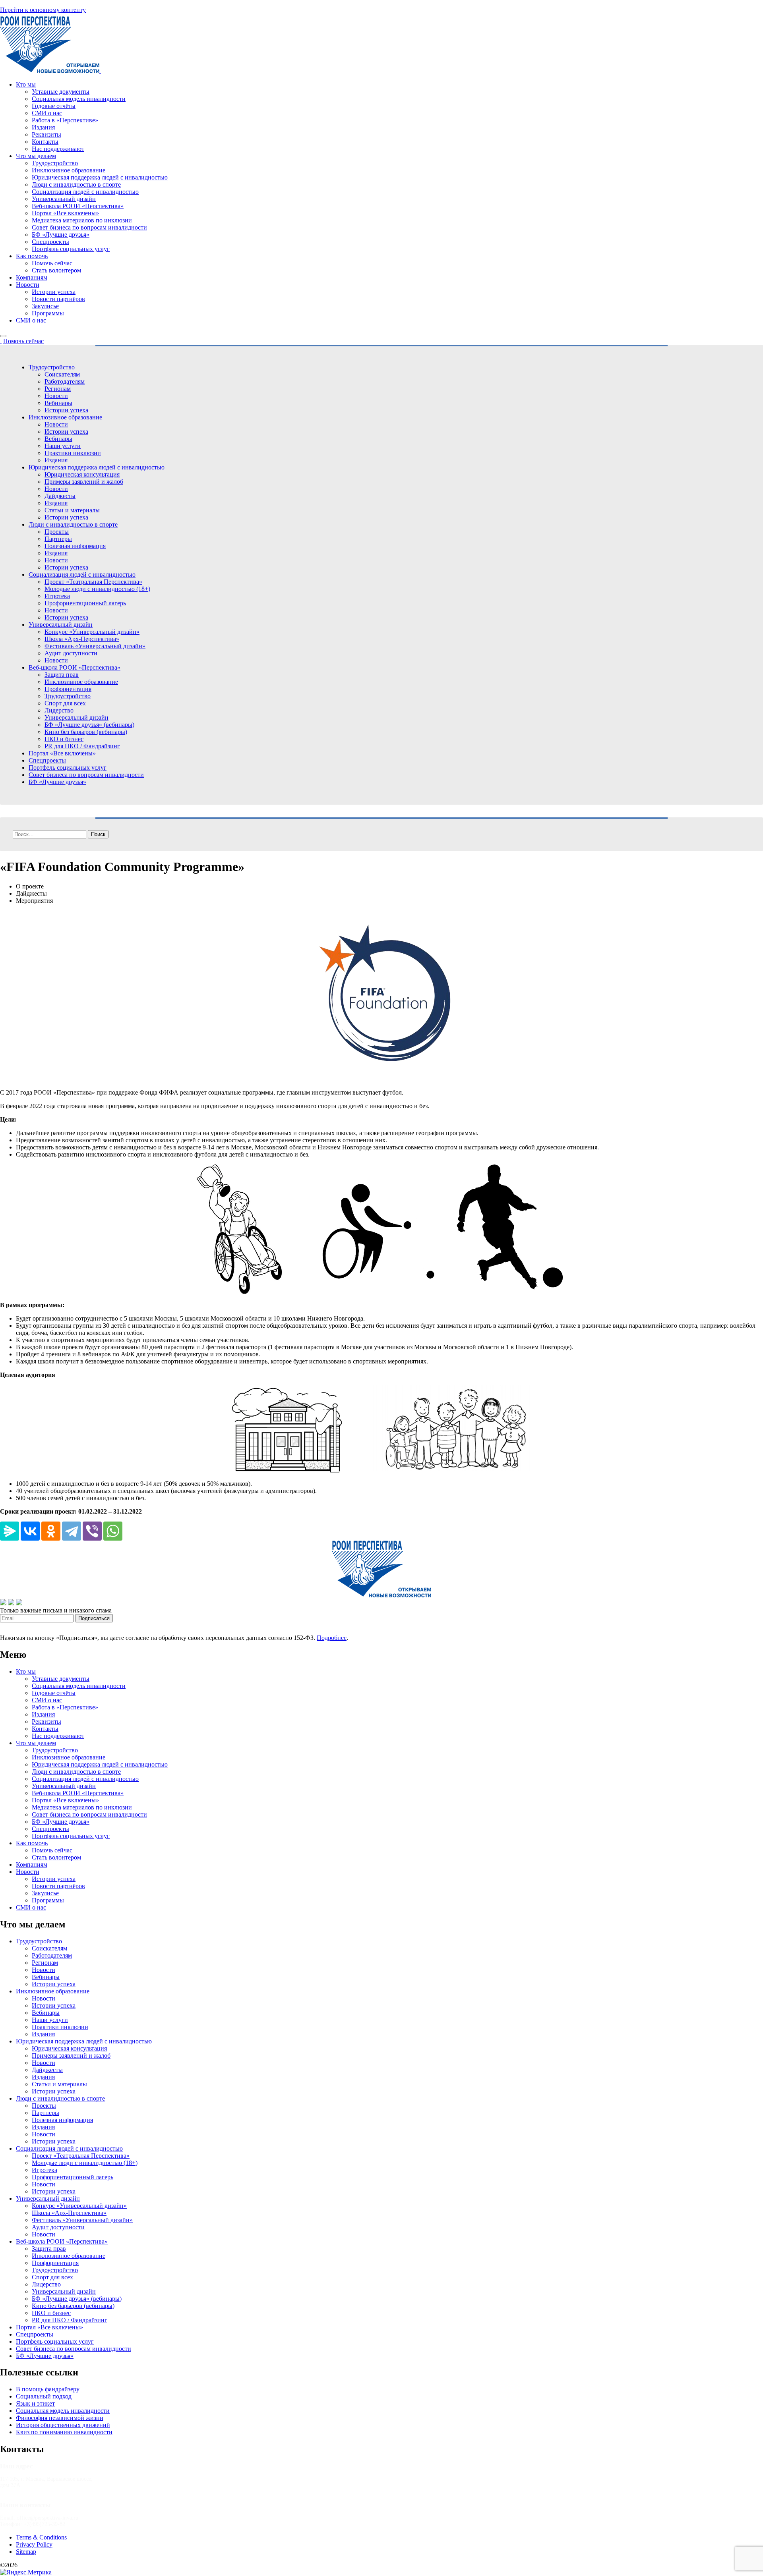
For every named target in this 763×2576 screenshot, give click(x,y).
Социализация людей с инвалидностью (85, 192)
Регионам (58, 389)
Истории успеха (54, 292)
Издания (43, 127)
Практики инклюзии (73, 453)
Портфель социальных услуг (71, 249)
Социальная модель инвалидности (79, 99)
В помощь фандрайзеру (48, 2389)
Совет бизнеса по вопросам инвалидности (89, 227)
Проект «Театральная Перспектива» (93, 582)
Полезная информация (75, 546)
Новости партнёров (58, 299)
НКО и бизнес (64, 739)
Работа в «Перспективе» (65, 120)
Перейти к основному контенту (43, 10)
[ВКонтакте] (30, 1531)
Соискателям (62, 374)
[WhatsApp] (113, 1531)
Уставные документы (61, 92)
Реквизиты (46, 134)
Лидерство (59, 710)
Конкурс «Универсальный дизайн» (92, 632)
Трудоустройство (55, 163)
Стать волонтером (56, 270)
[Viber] (92, 1531)
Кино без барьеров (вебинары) (86, 732)
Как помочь (32, 256)
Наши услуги (63, 446)
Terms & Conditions (41, 2537)
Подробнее (332, 1638)
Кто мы (26, 84)
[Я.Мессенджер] (10, 1531)
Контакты (45, 142)
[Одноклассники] (51, 1531)
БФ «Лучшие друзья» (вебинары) (89, 725)
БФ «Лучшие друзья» (61, 235)
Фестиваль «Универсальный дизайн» (95, 646)
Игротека (57, 596)
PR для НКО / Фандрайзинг (82, 746)
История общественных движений (63, 2425)
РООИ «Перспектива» (50, 2565)
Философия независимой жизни (60, 2418)
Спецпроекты (50, 242)
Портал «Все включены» (65, 213)
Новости (28, 285)
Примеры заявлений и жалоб (84, 482)
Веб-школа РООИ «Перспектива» (78, 206)
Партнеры (58, 539)
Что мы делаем (36, 156)
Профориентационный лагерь (85, 603)
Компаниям (32, 277)
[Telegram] (72, 1531)
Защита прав (62, 675)
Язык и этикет (35, 2403)
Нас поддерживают (58, 149)
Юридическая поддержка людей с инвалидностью (100, 177)
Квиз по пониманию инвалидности (64, 2432)
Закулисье (45, 306)
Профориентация (68, 689)
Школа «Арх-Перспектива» (82, 639)
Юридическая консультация (82, 474)
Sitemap (26, 2552)
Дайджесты (60, 496)
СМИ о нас (47, 113)
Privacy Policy (34, 2544)
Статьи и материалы (72, 510)
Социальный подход (44, 2396)
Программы (48, 313)
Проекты (57, 532)
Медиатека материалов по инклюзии (82, 220)
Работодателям (65, 381)
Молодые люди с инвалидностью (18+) (97, 589)
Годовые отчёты (54, 106)
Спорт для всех (65, 703)
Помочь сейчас (52, 263)
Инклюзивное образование (69, 170)
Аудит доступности (71, 653)
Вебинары (58, 403)
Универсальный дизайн (64, 199)
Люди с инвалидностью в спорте (76, 184)
